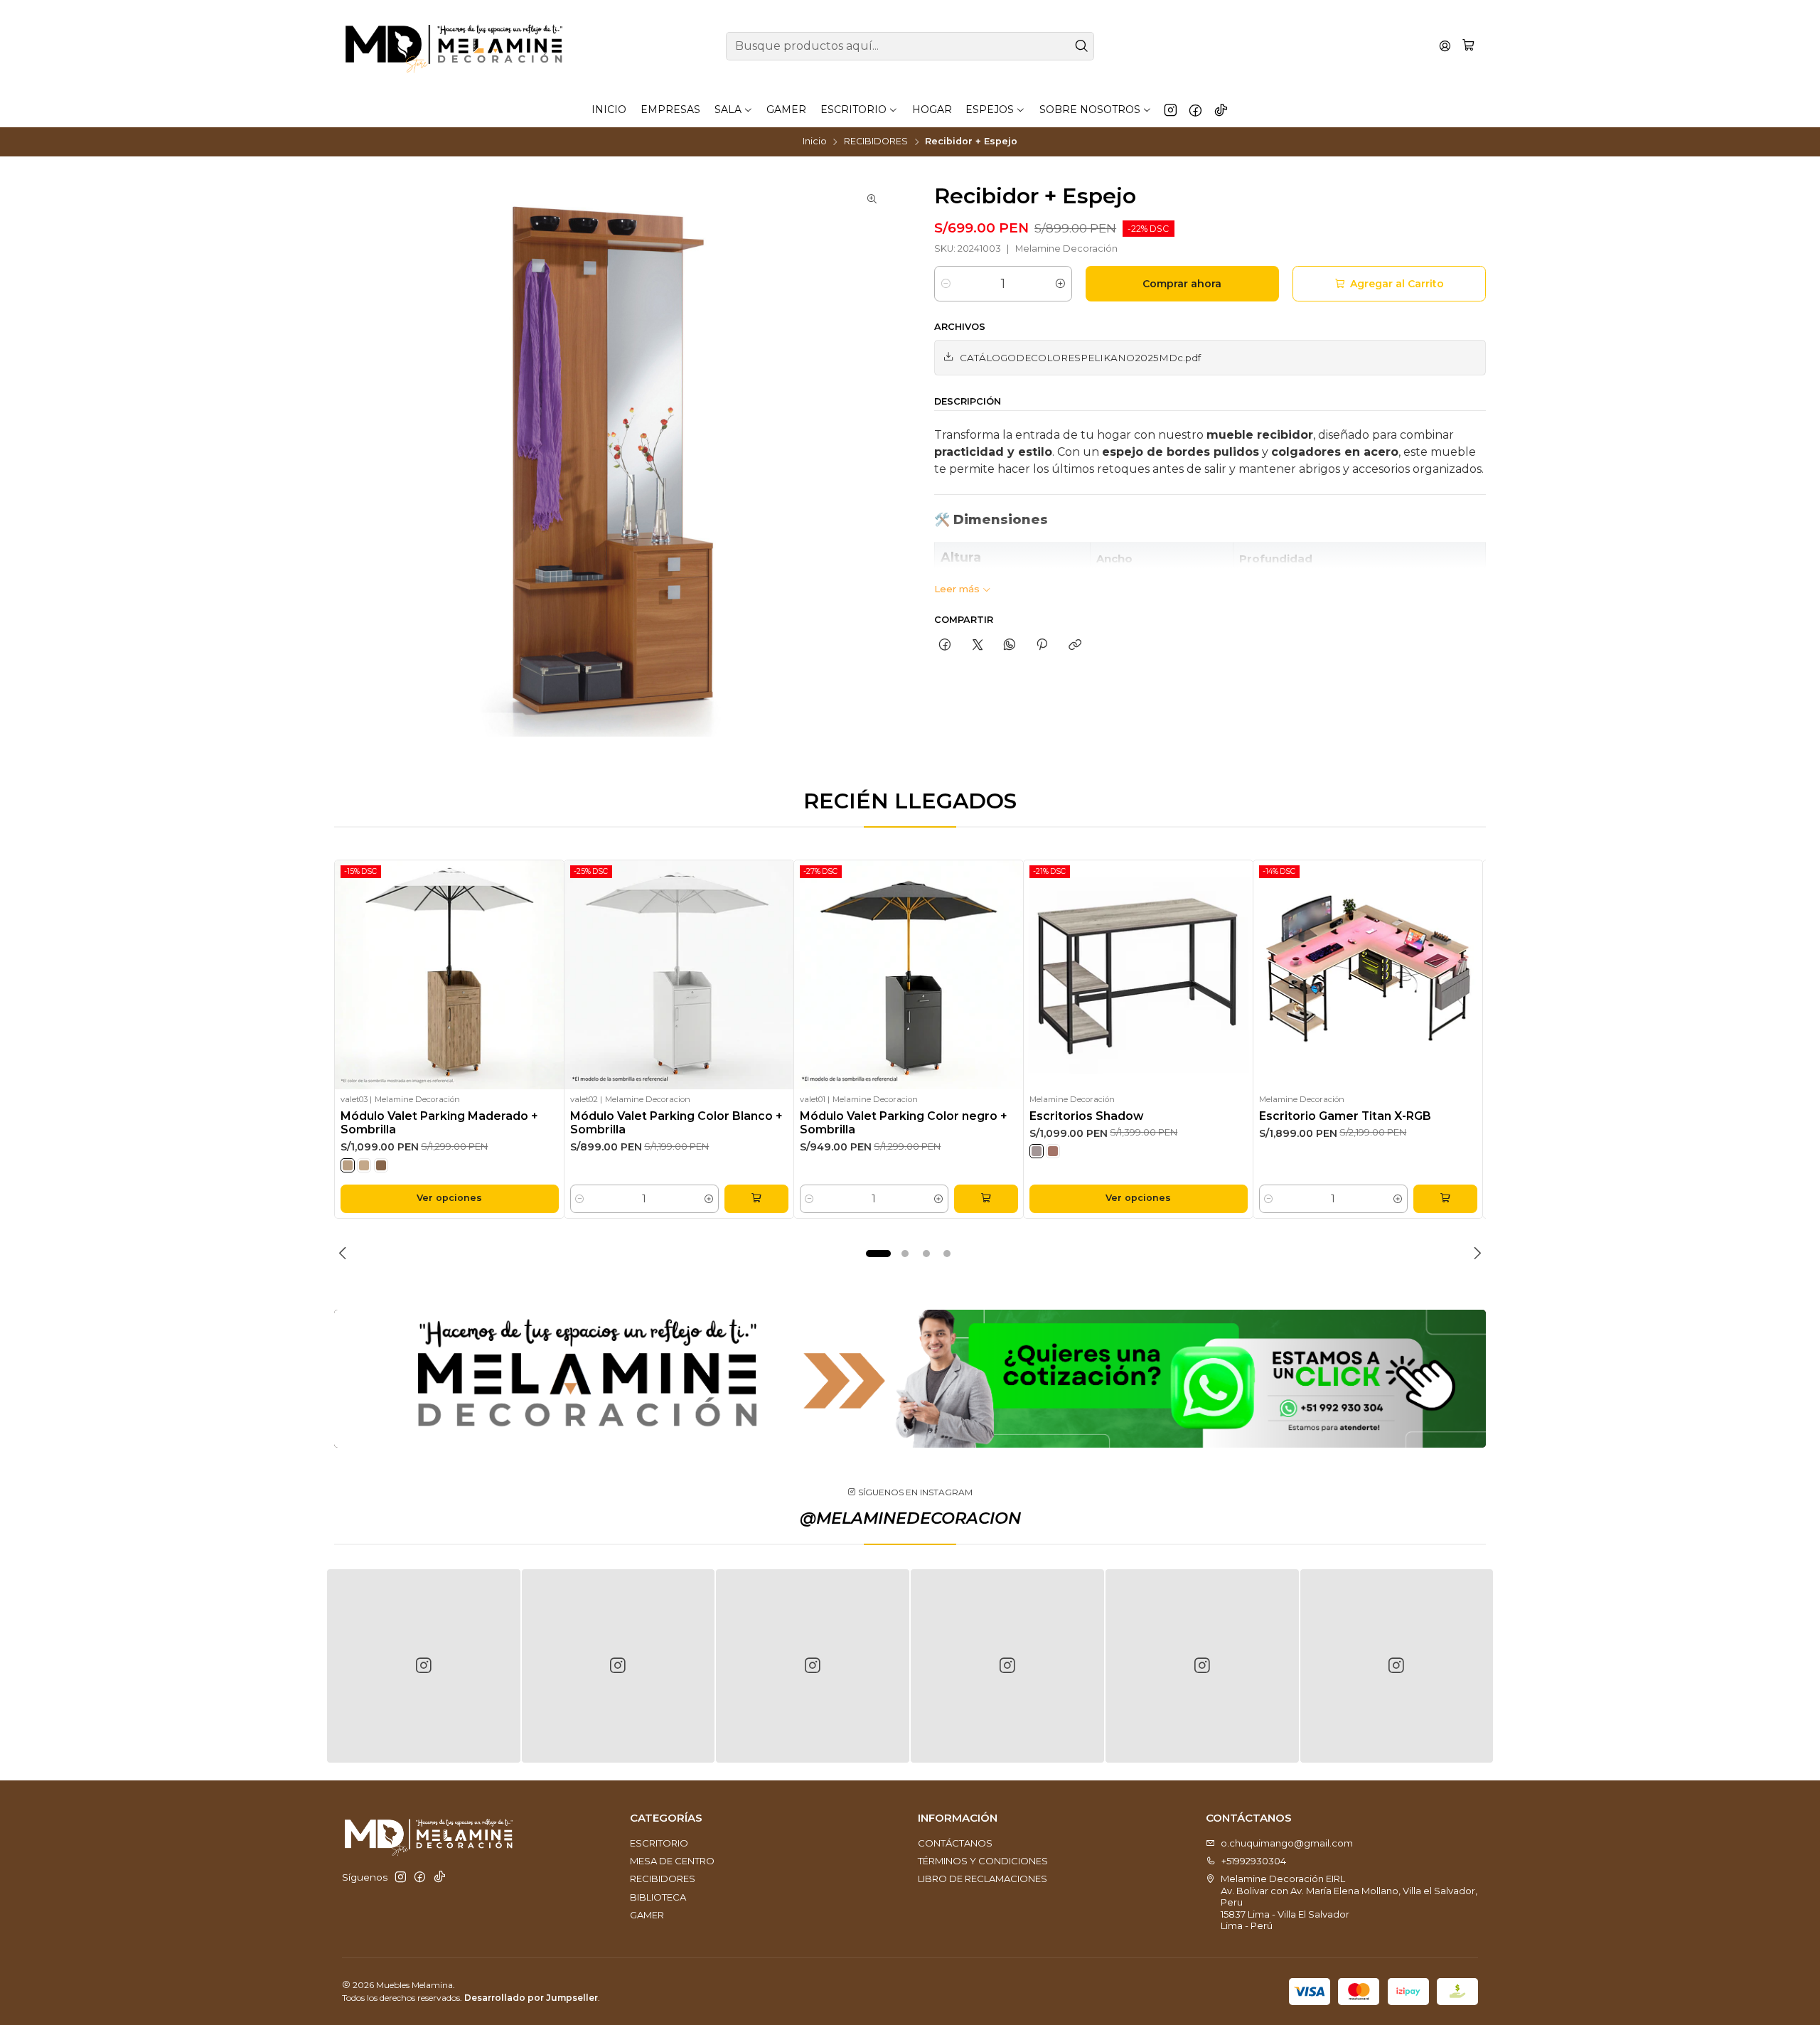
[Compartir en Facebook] (945, 645)
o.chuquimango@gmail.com (1287, 1843)
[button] (879, 1254)
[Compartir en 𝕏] (977, 645)
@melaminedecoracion (910, 1518)
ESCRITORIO (659, 1843)
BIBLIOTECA (658, 1897)
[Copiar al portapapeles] (1075, 645)
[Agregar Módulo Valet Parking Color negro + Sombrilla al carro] (986, 1199)
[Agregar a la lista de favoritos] (548, 975)
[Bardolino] (1037, 1151)
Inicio (815, 142)
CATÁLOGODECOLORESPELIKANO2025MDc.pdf (1080, 358)
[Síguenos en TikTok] (1221, 109)
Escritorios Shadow (1086, 1116)
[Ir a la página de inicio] (454, 46)
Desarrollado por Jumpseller (531, 1998)
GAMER (647, 1915)
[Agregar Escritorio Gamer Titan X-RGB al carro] (1445, 1199)
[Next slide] (1475, 1254)
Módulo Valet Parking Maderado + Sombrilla (439, 1123)
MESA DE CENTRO (672, 1861)
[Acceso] (1445, 46)
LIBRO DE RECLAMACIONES (983, 1879)
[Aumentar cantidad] (1060, 284)
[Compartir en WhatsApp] (1009, 645)
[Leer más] (910, 1379)
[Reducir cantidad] (946, 284)
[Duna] (364, 1165)
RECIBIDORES (876, 142)
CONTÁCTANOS (955, 1843)
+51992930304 (1254, 1861)
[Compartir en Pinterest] (1042, 645)
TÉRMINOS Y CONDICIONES (983, 1861)
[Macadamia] (348, 1165)
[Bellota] (381, 1165)
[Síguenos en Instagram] (1171, 109)
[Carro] (1468, 46)
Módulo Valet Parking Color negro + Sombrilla (904, 1123)
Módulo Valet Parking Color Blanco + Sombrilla (676, 1123)
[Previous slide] (345, 1254)
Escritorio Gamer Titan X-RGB (1345, 1116)
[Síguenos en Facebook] (1195, 109)
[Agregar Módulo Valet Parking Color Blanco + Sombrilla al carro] (756, 1199)
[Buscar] (1082, 46)
